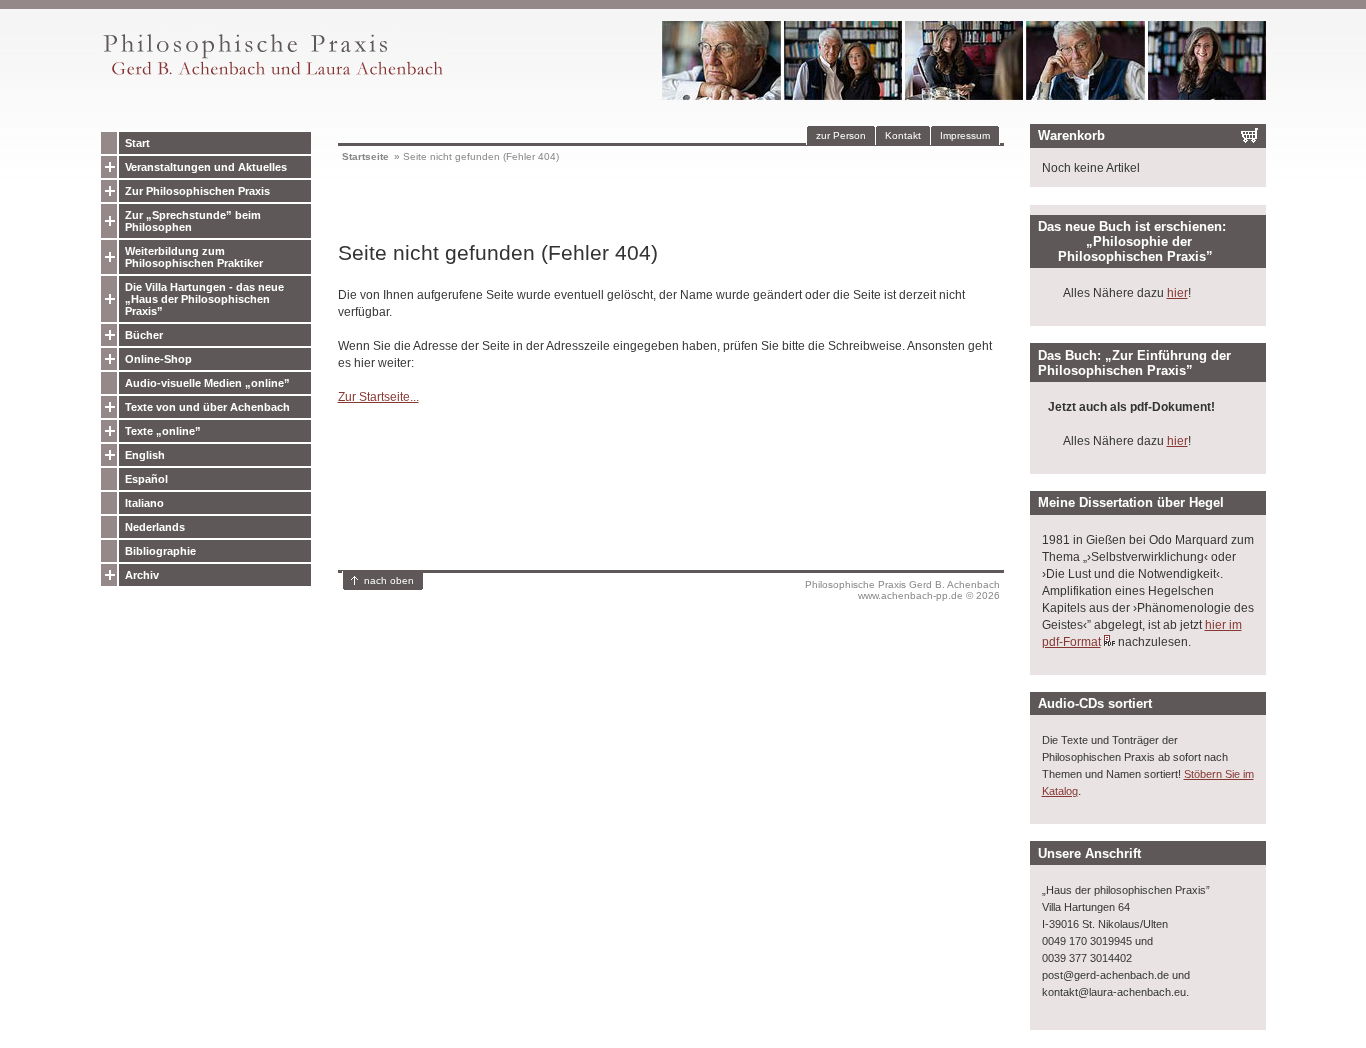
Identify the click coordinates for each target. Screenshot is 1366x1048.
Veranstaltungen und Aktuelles (206, 167)
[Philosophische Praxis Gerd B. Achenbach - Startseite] (272, 75)
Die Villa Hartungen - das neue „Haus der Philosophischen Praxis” (204, 299)
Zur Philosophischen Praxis (197, 191)
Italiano (144, 503)
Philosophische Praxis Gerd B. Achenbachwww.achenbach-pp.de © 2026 (902, 590)
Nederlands (155, 527)
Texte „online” (163, 431)
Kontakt (903, 135)
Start (137, 143)
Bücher (144, 335)
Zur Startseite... (378, 397)
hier (1177, 293)
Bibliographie (160, 551)
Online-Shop (158, 359)
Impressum (965, 135)
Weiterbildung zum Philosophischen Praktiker (194, 257)
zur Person (841, 135)
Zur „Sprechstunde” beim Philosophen (193, 221)
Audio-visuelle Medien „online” (207, 383)
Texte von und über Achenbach (207, 407)
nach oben (389, 580)
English (145, 455)
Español (146, 479)
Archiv (142, 575)
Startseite (365, 156)
